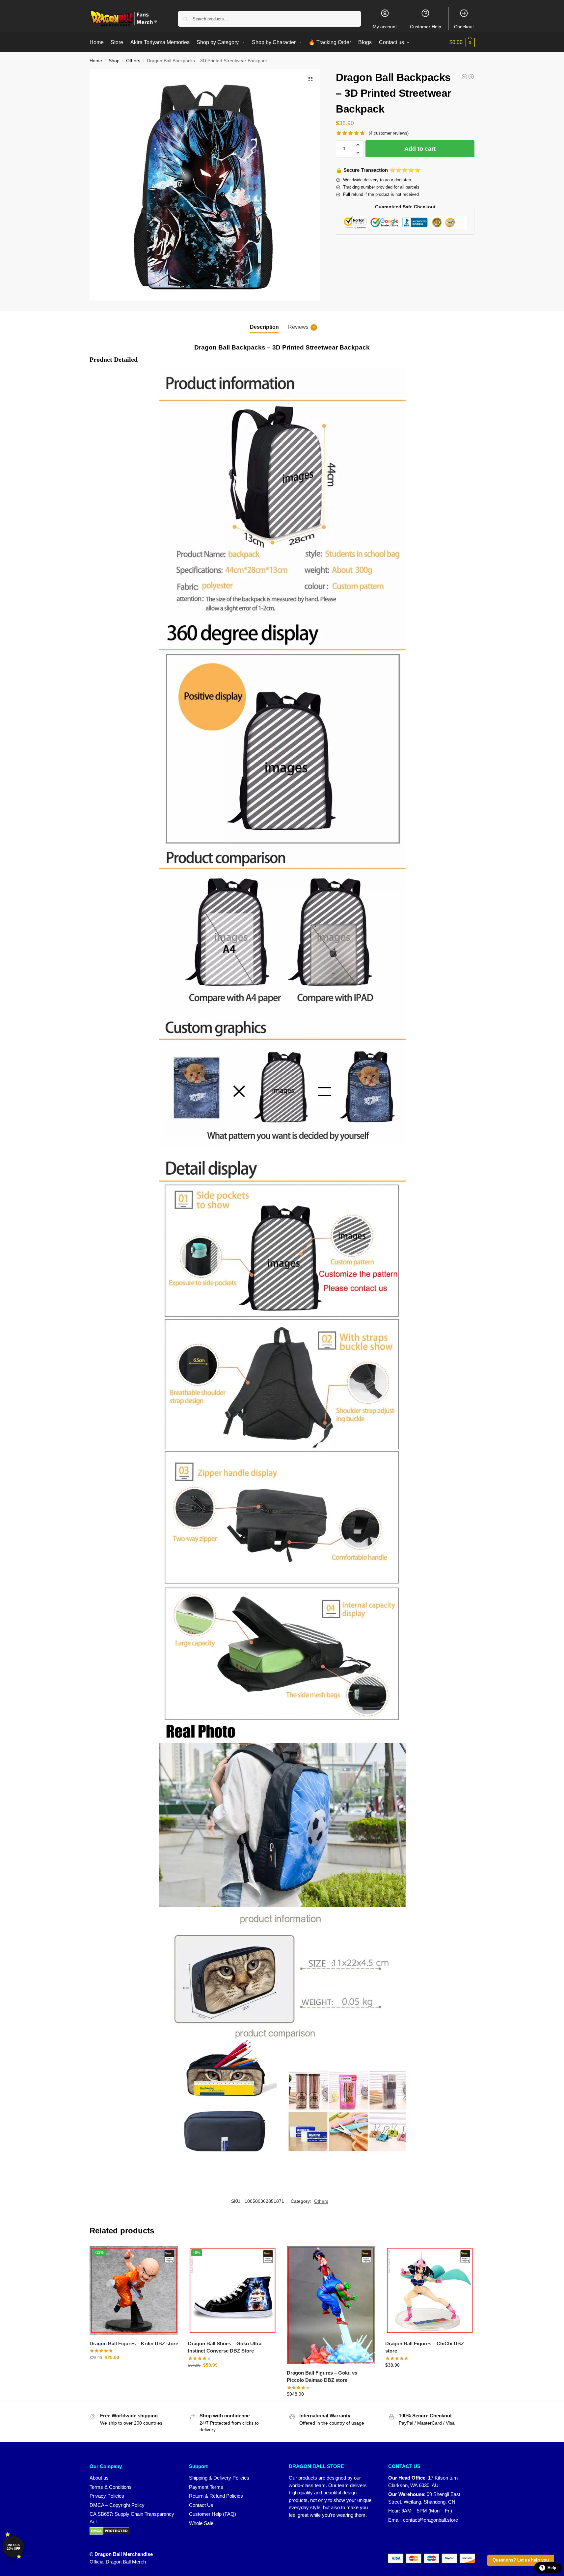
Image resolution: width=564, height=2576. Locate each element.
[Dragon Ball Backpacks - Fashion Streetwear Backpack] (465, 77)
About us (99, 2478)
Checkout (464, 27)
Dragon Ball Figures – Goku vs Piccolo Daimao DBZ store (322, 2377)
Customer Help (426, 27)
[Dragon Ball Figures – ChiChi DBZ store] (430, 2290)
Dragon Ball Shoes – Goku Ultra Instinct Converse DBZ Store (225, 2347)
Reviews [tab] (301, 327)
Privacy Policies (107, 2496)
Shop (114, 61)
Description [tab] (264, 327)
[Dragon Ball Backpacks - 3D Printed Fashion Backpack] (471, 77)
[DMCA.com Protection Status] (133, 2531)
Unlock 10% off (13, 2547)
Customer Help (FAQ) (213, 2514)
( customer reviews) (389, 133)
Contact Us (201, 2505)
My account (385, 27)
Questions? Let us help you (521, 2560)
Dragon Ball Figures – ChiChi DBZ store (425, 2347)
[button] (462, 42)
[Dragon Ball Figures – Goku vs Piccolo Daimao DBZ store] (331, 2305)
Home (96, 61)
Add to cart (420, 149)
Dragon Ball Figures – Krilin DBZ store (134, 2343)
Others (133, 61)
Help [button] (552, 2568)
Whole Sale (201, 2523)
